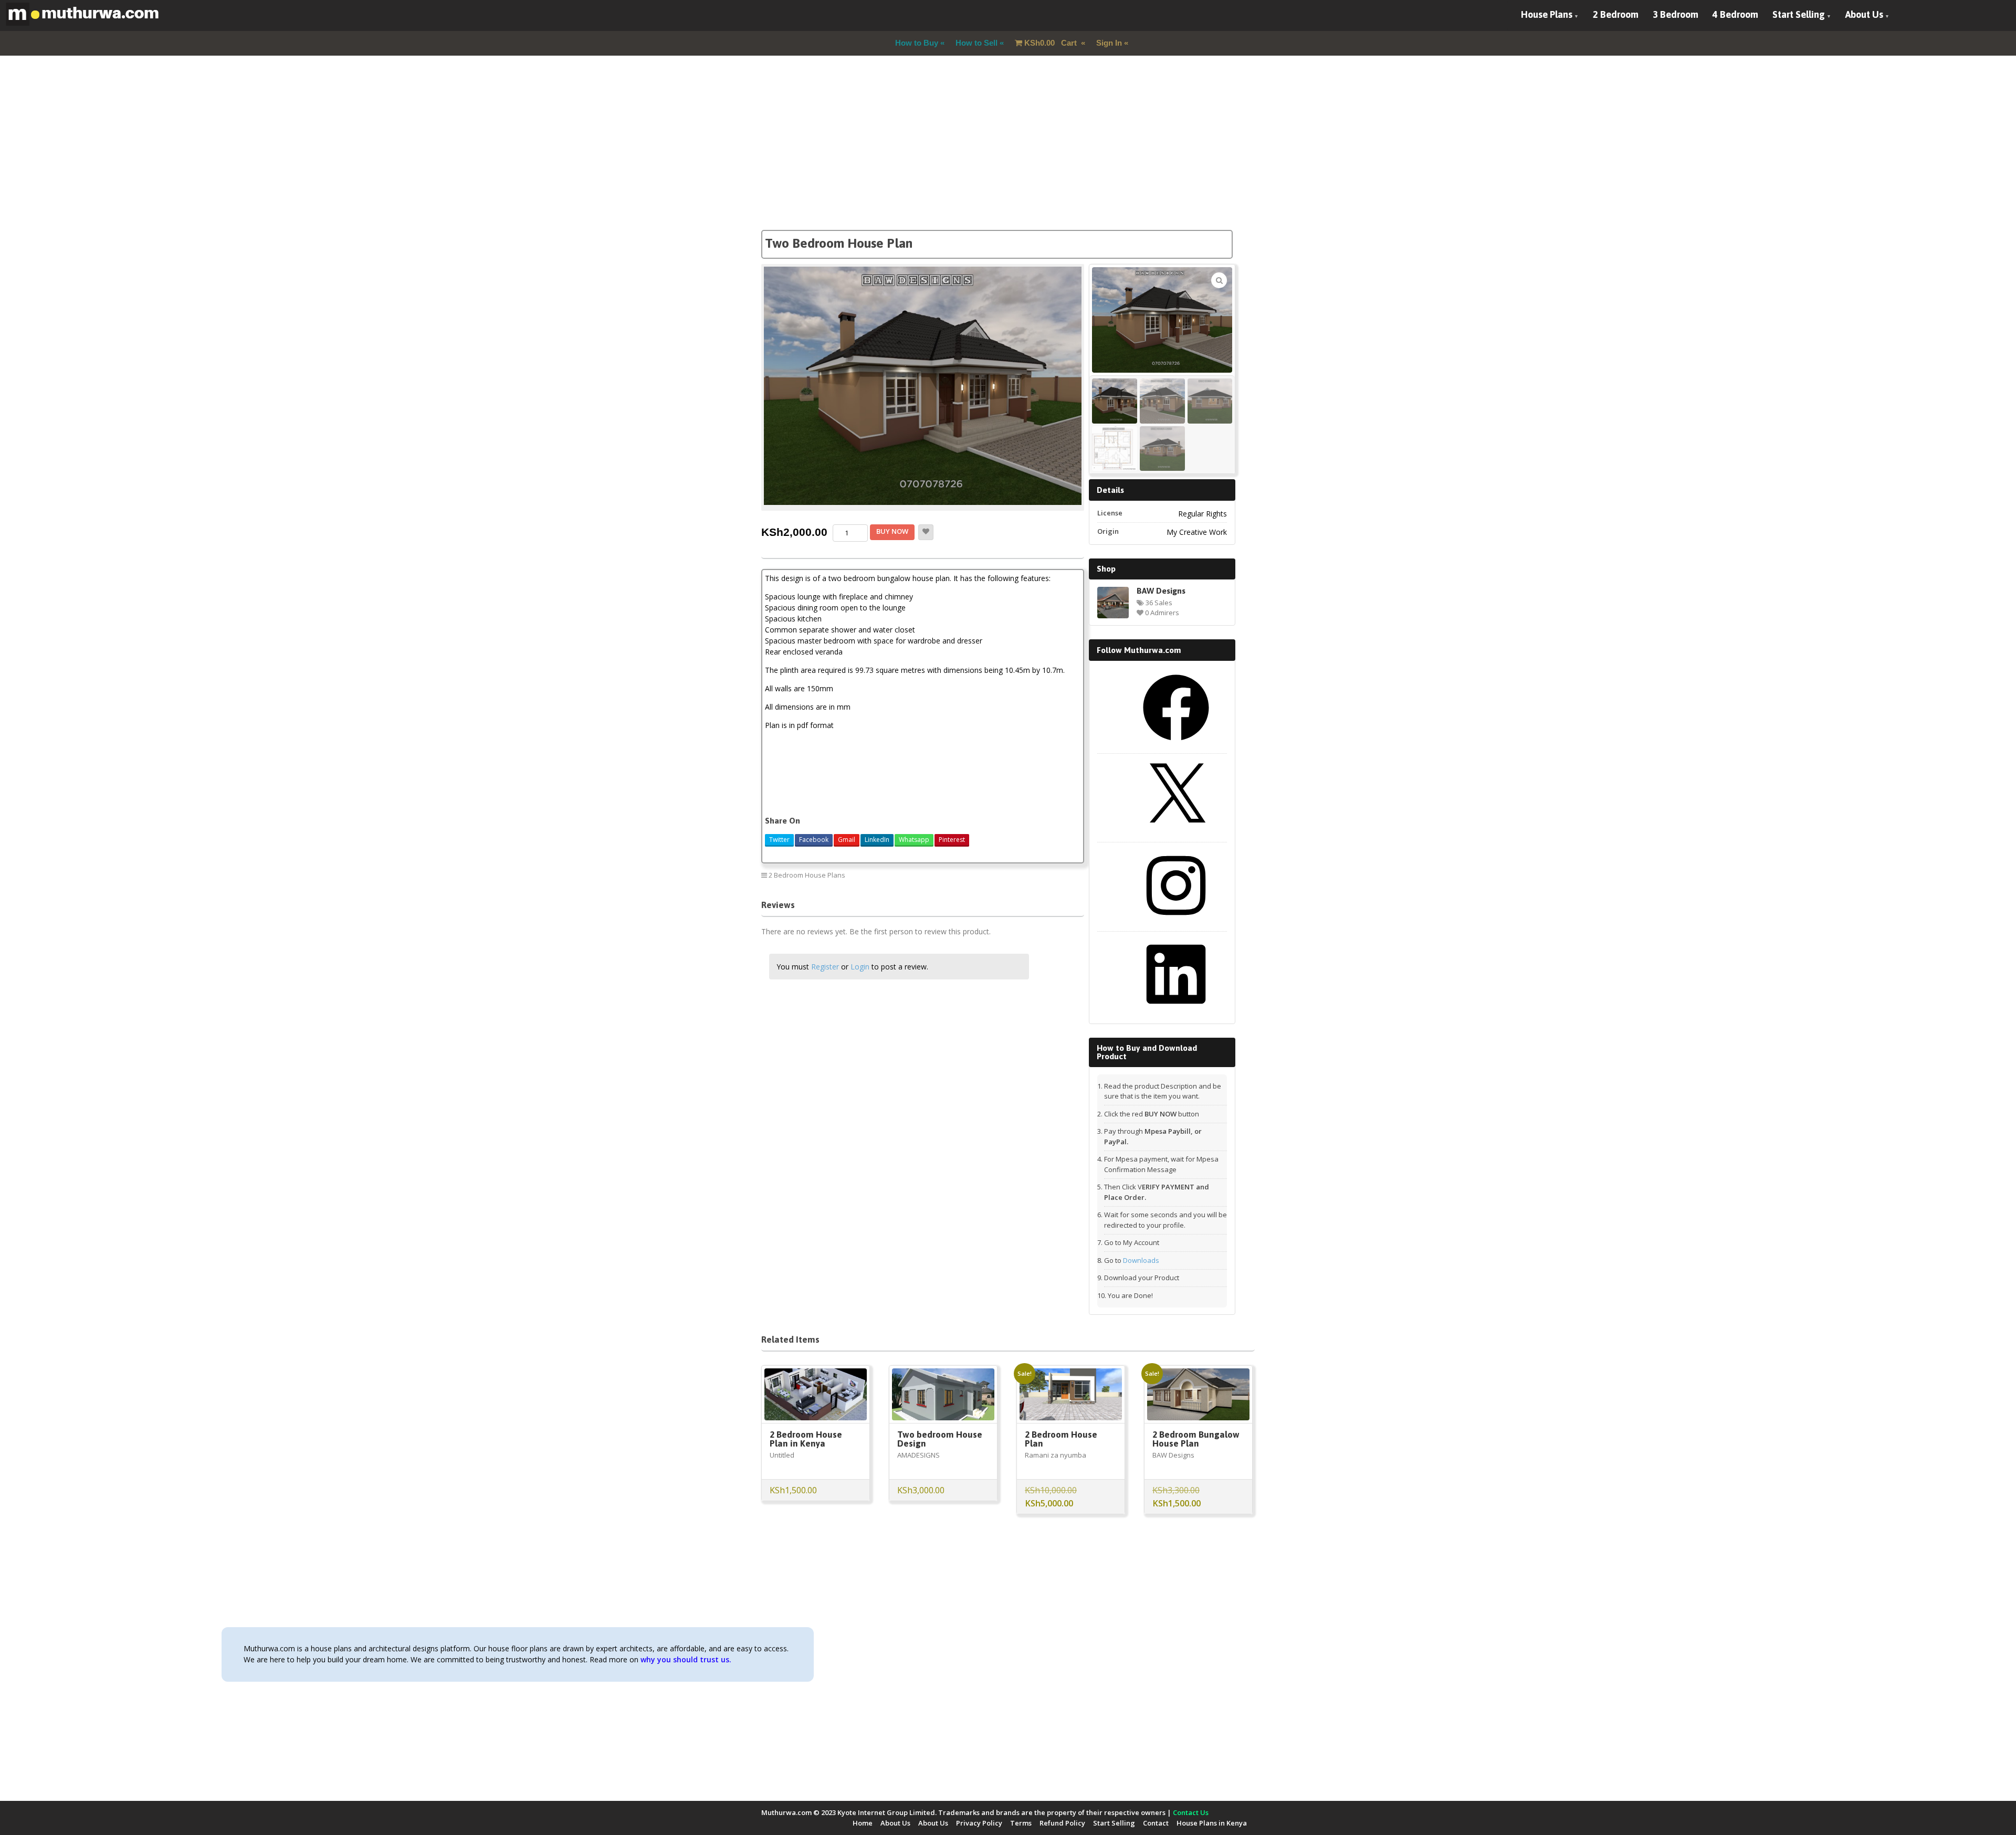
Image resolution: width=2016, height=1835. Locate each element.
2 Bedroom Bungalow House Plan (1196, 1439)
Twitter (779, 840)
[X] (1176, 833)
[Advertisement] (1008, 156)
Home (863, 1823)
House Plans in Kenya (1212, 1823)
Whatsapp (914, 840)
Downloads (1141, 1260)
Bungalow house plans (1041, 875)
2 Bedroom (1616, 14)
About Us (1864, 14)
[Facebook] (1176, 744)
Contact (1156, 1823)
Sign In (1109, 43)
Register (825, 967)
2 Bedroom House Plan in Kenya (806, 1439)
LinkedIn (877, 840)
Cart (1052, 43)
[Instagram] (1176, 922)
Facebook (814, 840)
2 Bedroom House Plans (807, 875)
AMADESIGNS (918, 1455)
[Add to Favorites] (926, 532)
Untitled (782, 1455)
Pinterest (952, 840)
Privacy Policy (979, 1823)
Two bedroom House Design (940, 1439)
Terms (1021, 1823)
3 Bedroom (1676, 14)
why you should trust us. (686, 1659)
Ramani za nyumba (1056, 1455)
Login (860, 967)
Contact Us (1191, 1812)
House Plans (1547, 14)
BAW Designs (1161, 590)
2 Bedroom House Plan (1061, 1439)
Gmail (847, 840)
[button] (1219, 280)
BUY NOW (892, 531)
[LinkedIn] (1176, 1011)
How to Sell (976, 43)
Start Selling (1799, 14)
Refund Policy (1062, 1823)
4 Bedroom (1735, 14)
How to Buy (917, 43)
